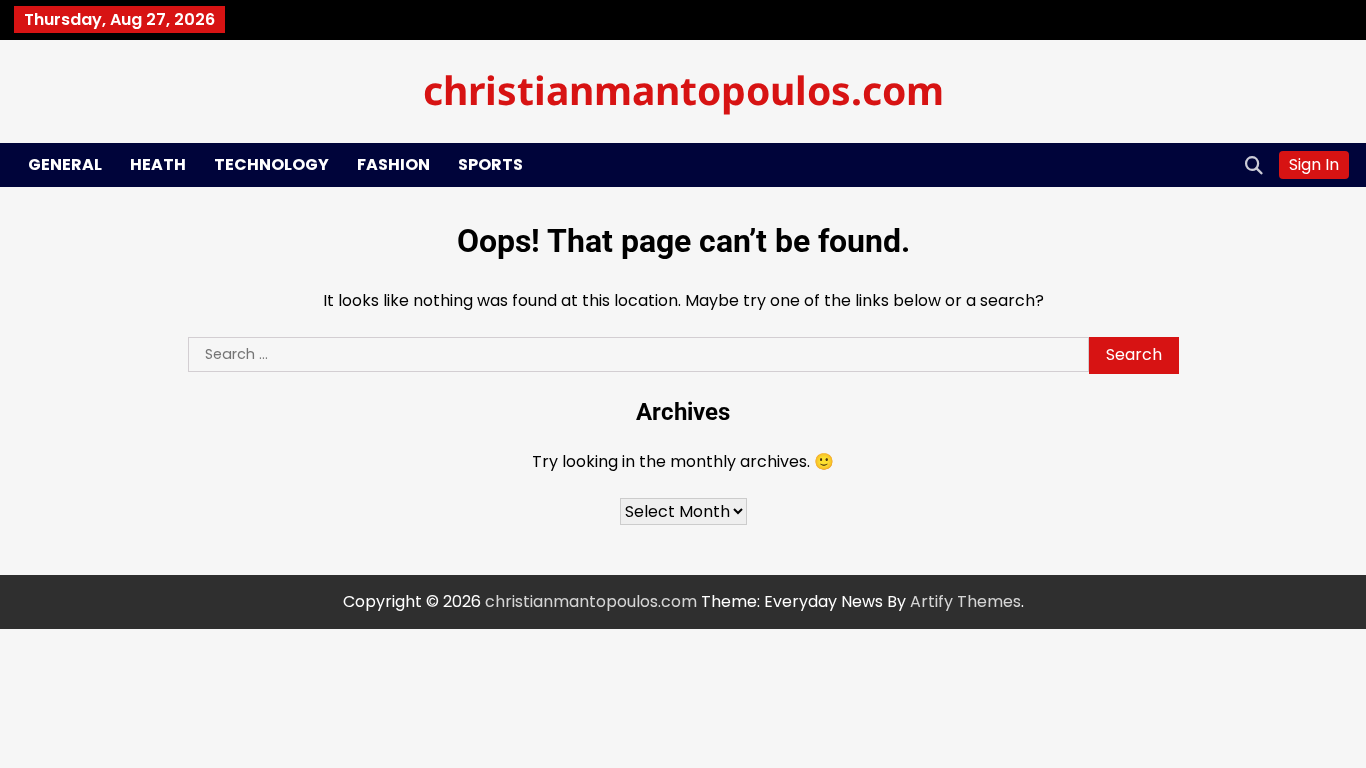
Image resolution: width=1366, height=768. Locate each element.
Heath (158, 164)
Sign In (1314, 164)
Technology (271, 164)
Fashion (393, 164)
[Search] (1254, 165)
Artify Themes (965, 601)
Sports (490, 164)
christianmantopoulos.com (683, 89)
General (65, 164)
